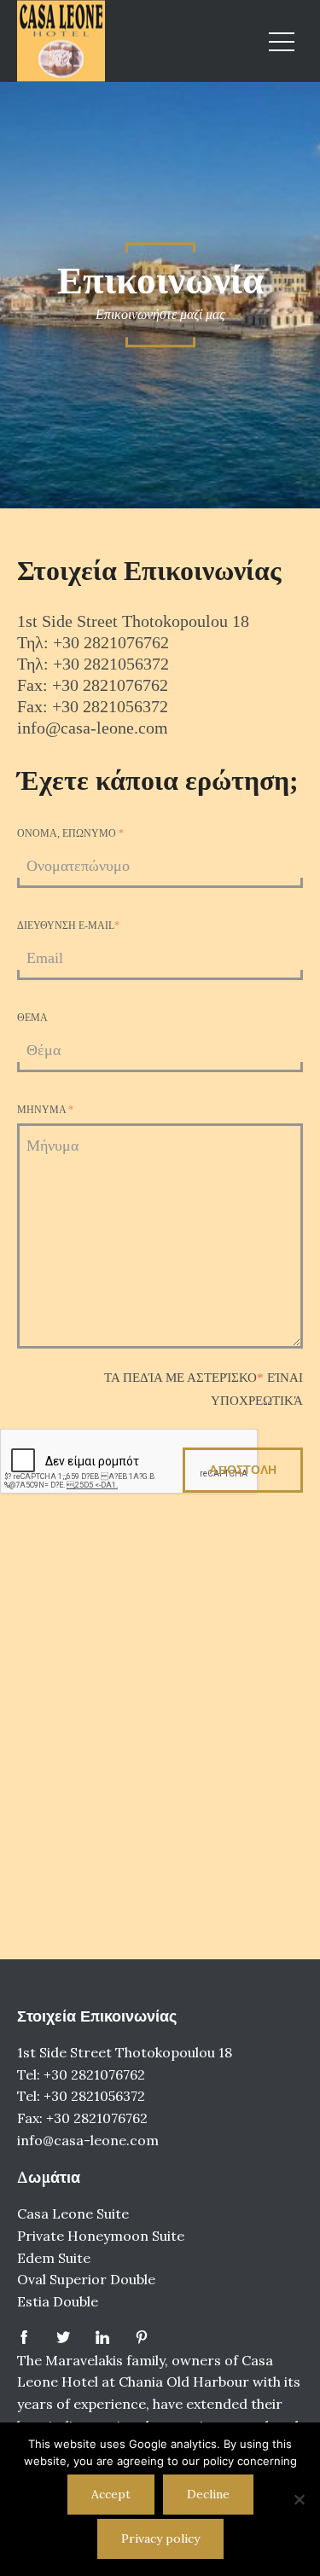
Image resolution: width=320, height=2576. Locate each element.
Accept (111, 2494)
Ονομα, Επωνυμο (70, 833)
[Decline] (299, 2499)
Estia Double (58, 2301)
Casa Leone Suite (73, 2213)
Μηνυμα (45, 1110)
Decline (208, 2494)
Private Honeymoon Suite (101, 2236)
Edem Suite (54, 2258)
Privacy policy (160, 2538)
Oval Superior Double (86, 2279)
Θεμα (32, 1018)
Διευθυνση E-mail (68, 925)
